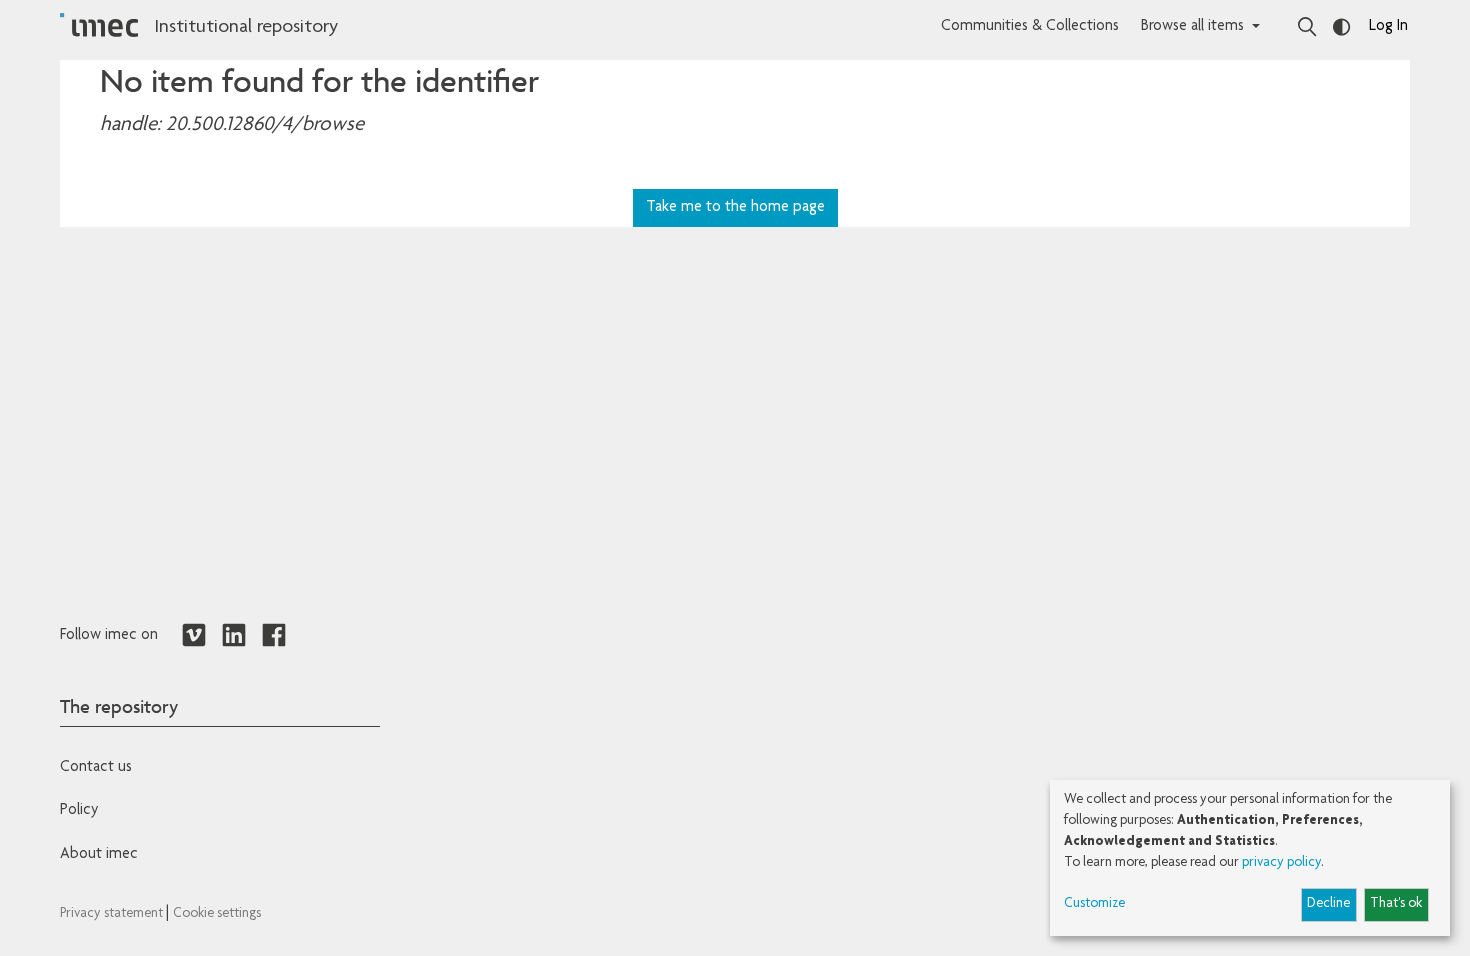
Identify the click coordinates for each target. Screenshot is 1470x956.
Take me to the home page (735, 208)
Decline (1328, 904)
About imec (99, 855)
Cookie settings (217, 914)
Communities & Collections (1030, 27)
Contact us (96, 768)
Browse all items (1192, 27)
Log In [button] (1388, 27)
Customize (1094, 904)
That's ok (1396, 904)
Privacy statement (113, 914)
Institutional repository (246, 28)
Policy (79, 811)
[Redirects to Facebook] (274, 636)
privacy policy (1281, 863)
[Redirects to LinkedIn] (234, 636)
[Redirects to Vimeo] (194, 636)
